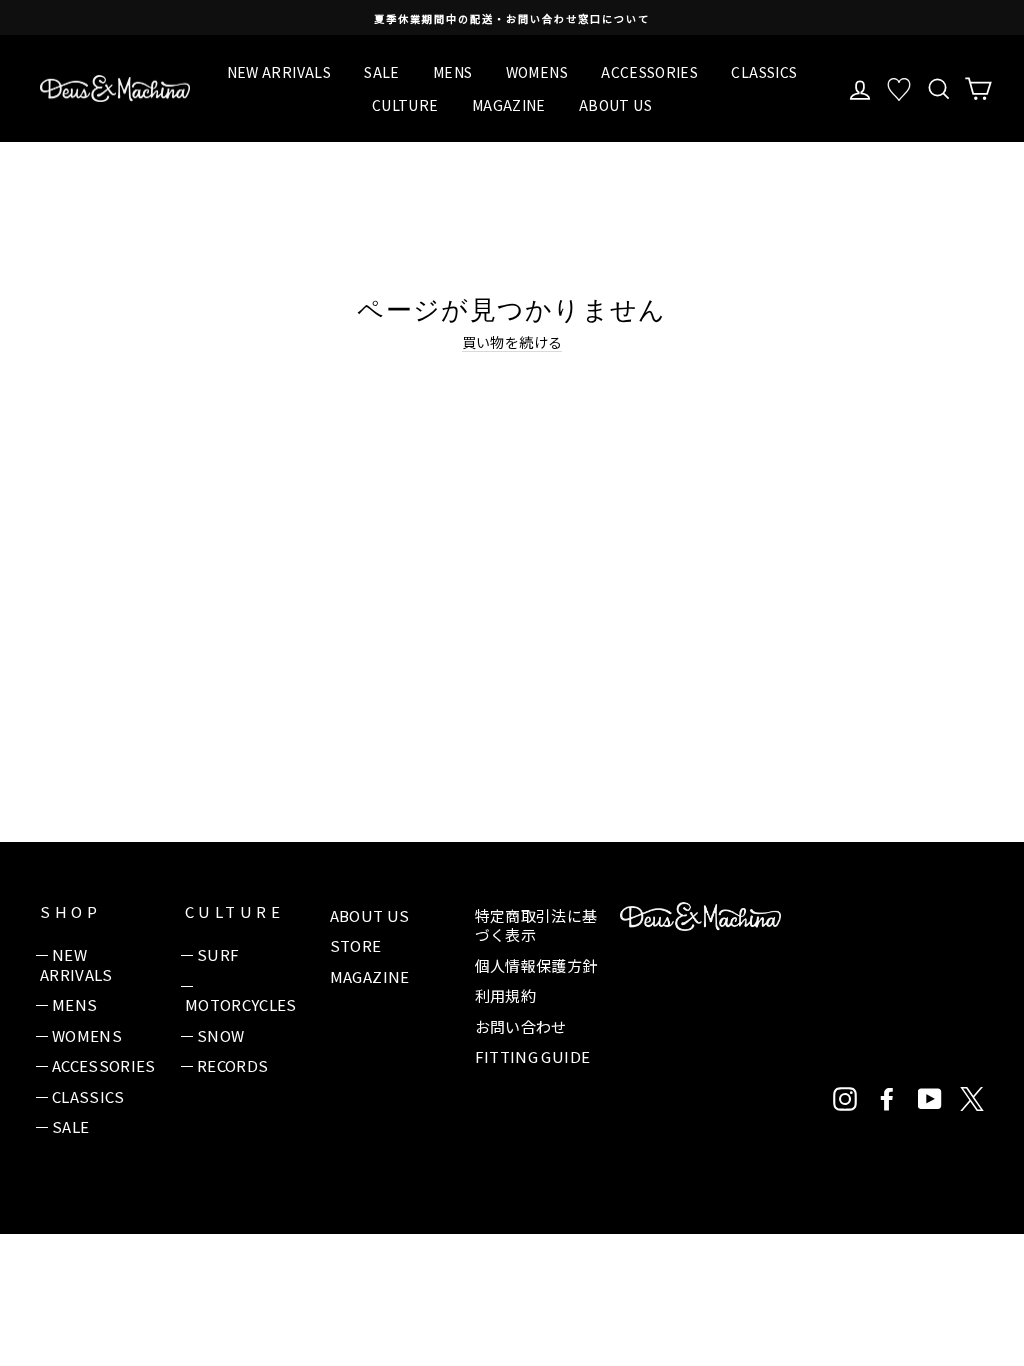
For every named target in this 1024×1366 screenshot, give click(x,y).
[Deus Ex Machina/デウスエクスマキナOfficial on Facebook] (887, 1099)
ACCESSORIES (649, 72)
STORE (356, 945)
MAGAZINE (509, 105)
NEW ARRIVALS (279, 72)
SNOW (220, 1035)
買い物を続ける (512, 342)
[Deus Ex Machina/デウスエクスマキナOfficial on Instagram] (845, 1099)
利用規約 (505, 995)
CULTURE (405, 105)
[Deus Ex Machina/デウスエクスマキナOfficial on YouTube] (930, 1099)
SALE (381, 72)
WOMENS (537, 72)
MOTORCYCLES (241, 1004)
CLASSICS (764, 72)
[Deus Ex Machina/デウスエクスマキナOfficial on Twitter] (972, 1099)
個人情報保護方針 (536, 965)
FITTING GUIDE (533, 1056)
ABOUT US (615, 105)
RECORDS (232, 1065)
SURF (218, 954)
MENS (452, 72)
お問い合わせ (521, 1026)
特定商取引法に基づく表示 (536, 925)
